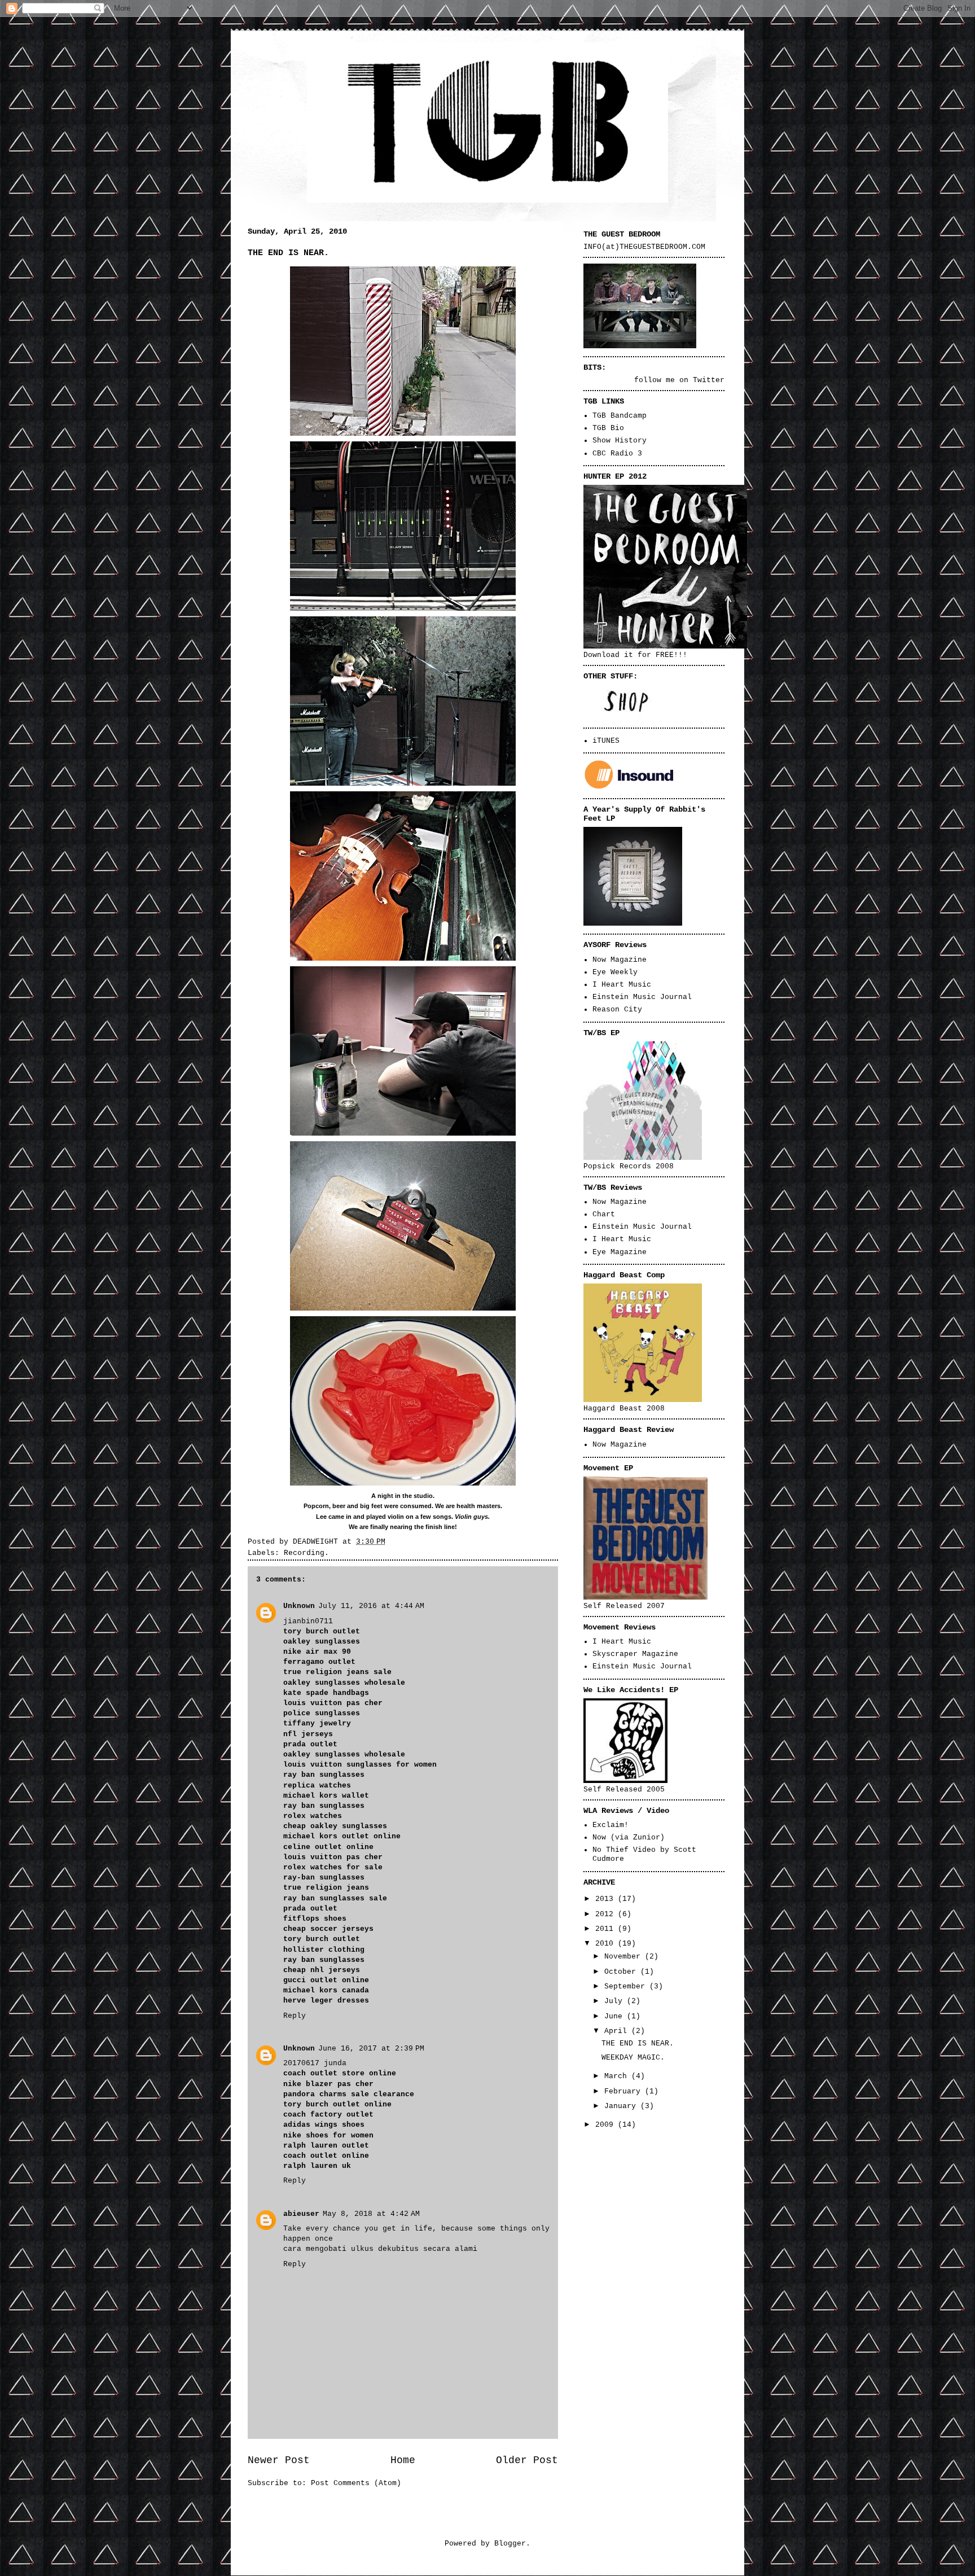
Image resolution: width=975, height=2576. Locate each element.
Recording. (306, 1553)
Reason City (617, 1009)
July (616, 2001)
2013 (607, 1899)
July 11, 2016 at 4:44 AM (371, 1606)
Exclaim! (611, 1825)
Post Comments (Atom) (356, 2483)
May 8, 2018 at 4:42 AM (371, 2214)
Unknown (299, 1606)
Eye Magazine (620, 1252)
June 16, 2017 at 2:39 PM (371, 2049)
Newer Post (279, 2460)
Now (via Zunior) (629, 1837)
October (622, 1972)
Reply (295, 2016)
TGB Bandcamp (620, 416)
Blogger (510, 2544)
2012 (607, 1914)
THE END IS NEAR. (638, 2043)
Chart (604, 1214)
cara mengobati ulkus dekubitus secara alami (380, 2249)
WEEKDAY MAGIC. (633, 2058)
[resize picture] (640, 346)
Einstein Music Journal (642, 997)
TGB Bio (608, 428)
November (625, 1957)
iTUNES (606, 741)
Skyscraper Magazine (635, 1654)
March (618, 2076)
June (616, 2016)
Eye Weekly (615, 972)
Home (403, 2460)
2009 (607, 2125)
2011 (607, 1929)
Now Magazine (620, 960)
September (627, 1986)
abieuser (301, 2214)
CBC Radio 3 (617, 454)
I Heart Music (622, 985)
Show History (620, 441)
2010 (607, 1944)
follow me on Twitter (679, 380)
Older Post (527, 2460)
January (622, 2106)
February (625, 2091)
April (618, 2031)
